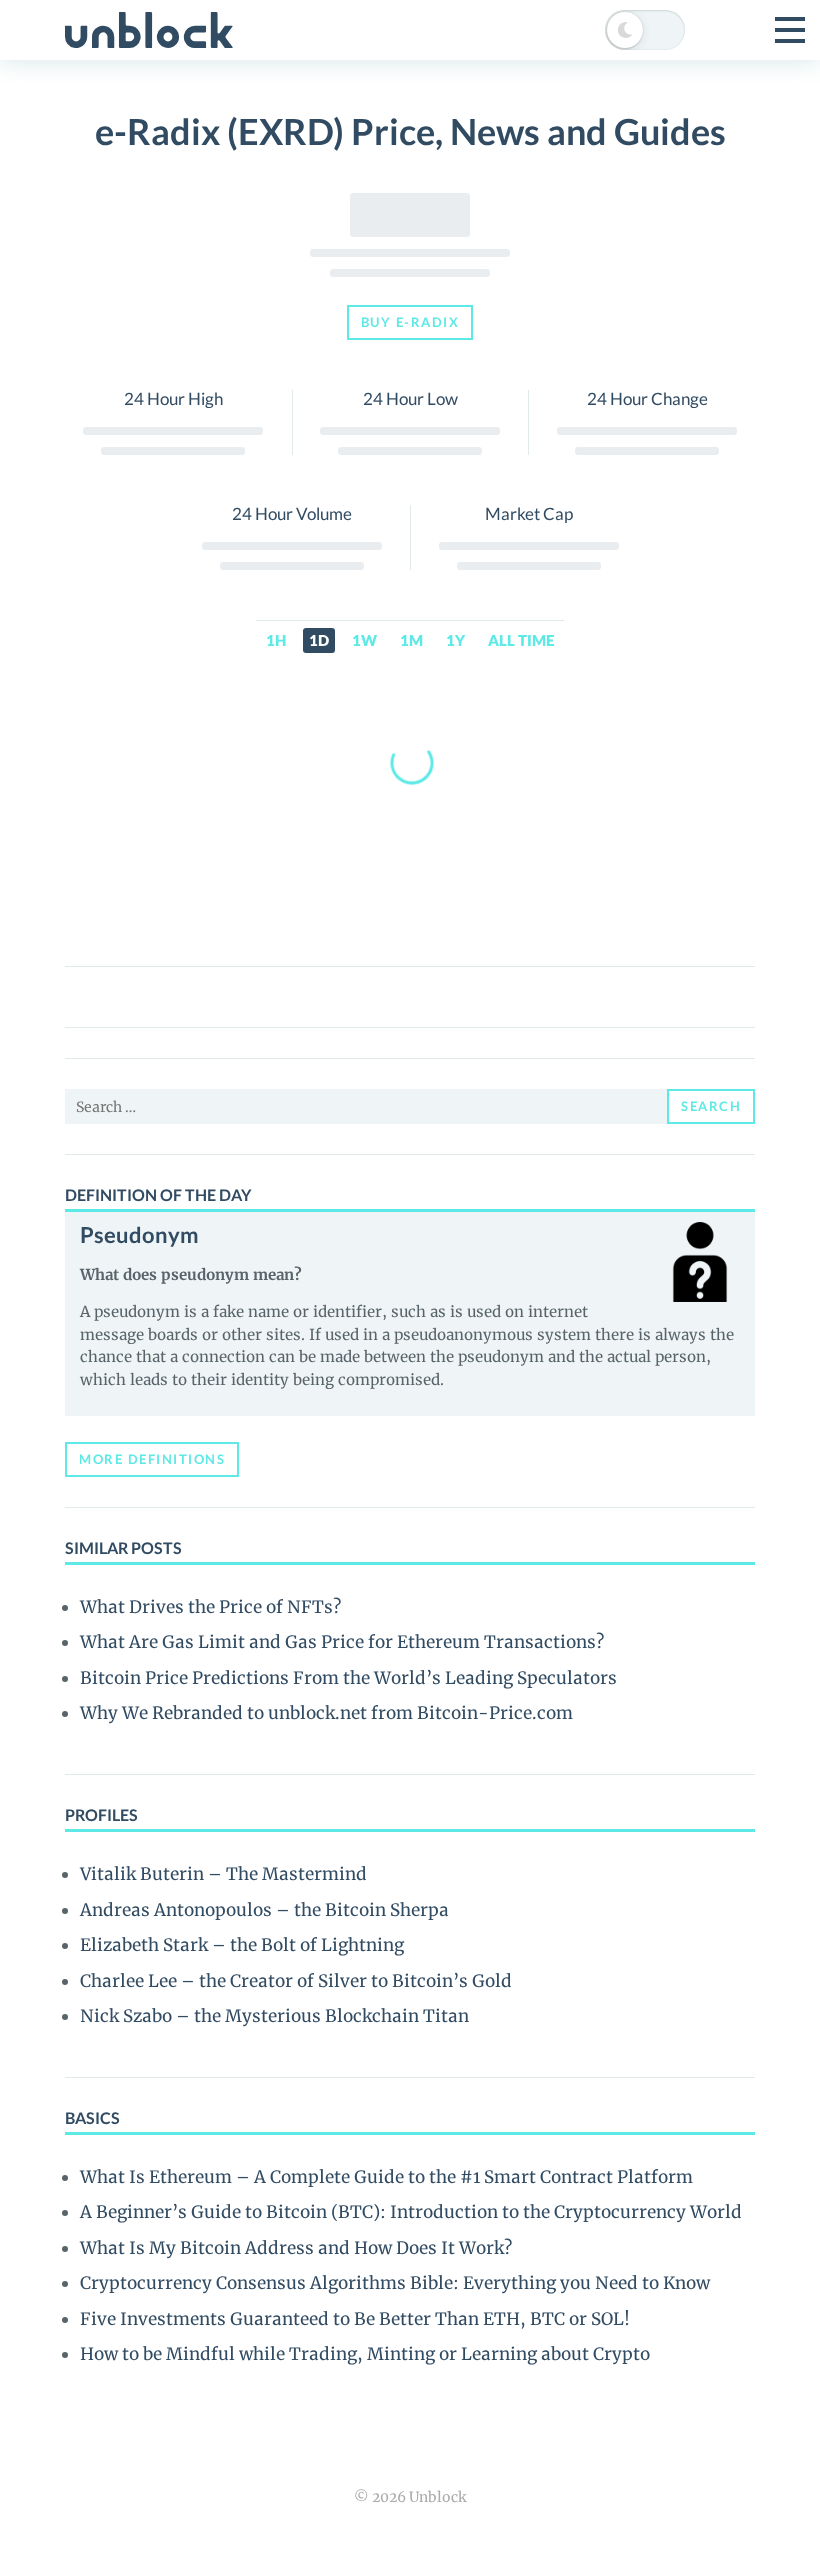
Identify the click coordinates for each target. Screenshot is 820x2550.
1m (411, 640)
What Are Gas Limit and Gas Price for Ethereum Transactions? (342, 1642)
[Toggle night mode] (645, 30)
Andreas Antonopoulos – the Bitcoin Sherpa (264, 1910)
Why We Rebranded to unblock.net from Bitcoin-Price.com (326, 1713)
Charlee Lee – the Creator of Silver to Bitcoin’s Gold (296, 1981)
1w (364, 640)
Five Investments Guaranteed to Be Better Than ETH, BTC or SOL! (355, 2319)
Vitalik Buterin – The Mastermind (223, 1874)
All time (521, 640)
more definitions (152, 1459)
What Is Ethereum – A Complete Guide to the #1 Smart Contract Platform (386, 2177)
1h (276, 640)
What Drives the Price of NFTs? (210, 1607)
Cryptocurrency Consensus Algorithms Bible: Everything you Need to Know (395, 2283)
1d (319, 640)
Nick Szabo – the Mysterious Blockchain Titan (274, 2016)
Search (711, 1106)
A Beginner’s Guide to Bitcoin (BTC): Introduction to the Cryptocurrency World (411, 2212)
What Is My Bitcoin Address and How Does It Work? (296, 2248)
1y (455, 640)
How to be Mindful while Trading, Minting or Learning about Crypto (365, 2354)
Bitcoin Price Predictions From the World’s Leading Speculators (348, 1678)
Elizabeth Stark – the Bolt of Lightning (242, 1945)
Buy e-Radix (410, 322)
